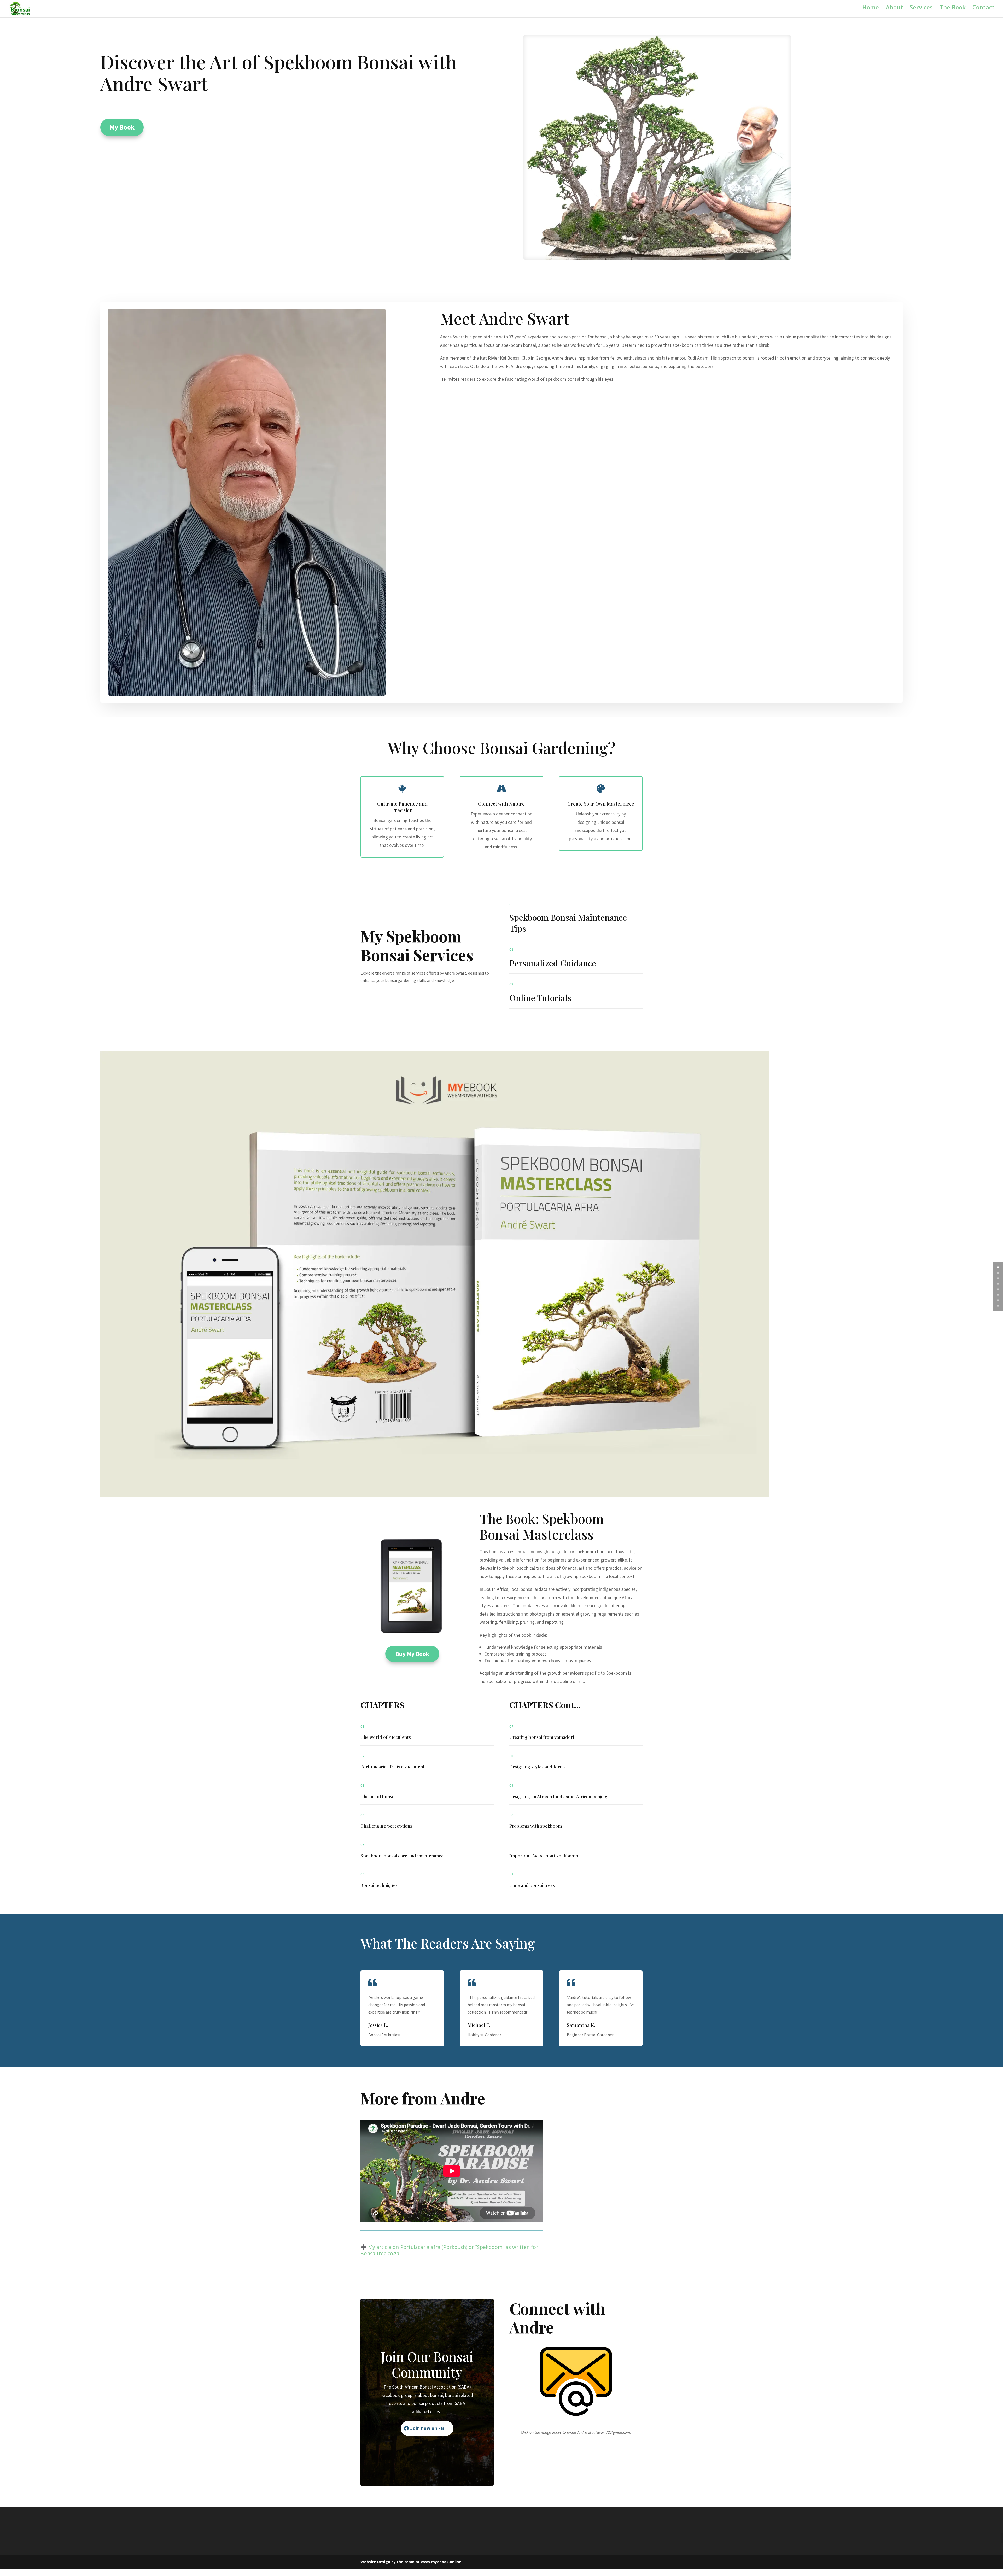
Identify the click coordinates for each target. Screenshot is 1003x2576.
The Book (953, 11)
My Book (122, 134)
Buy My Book (412, 1660)
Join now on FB (427, 2435)
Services (921, 11)
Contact (984, 11)
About (894, 11)
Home (871, 11)
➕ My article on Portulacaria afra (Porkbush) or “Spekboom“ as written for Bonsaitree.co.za (449, 2257)
